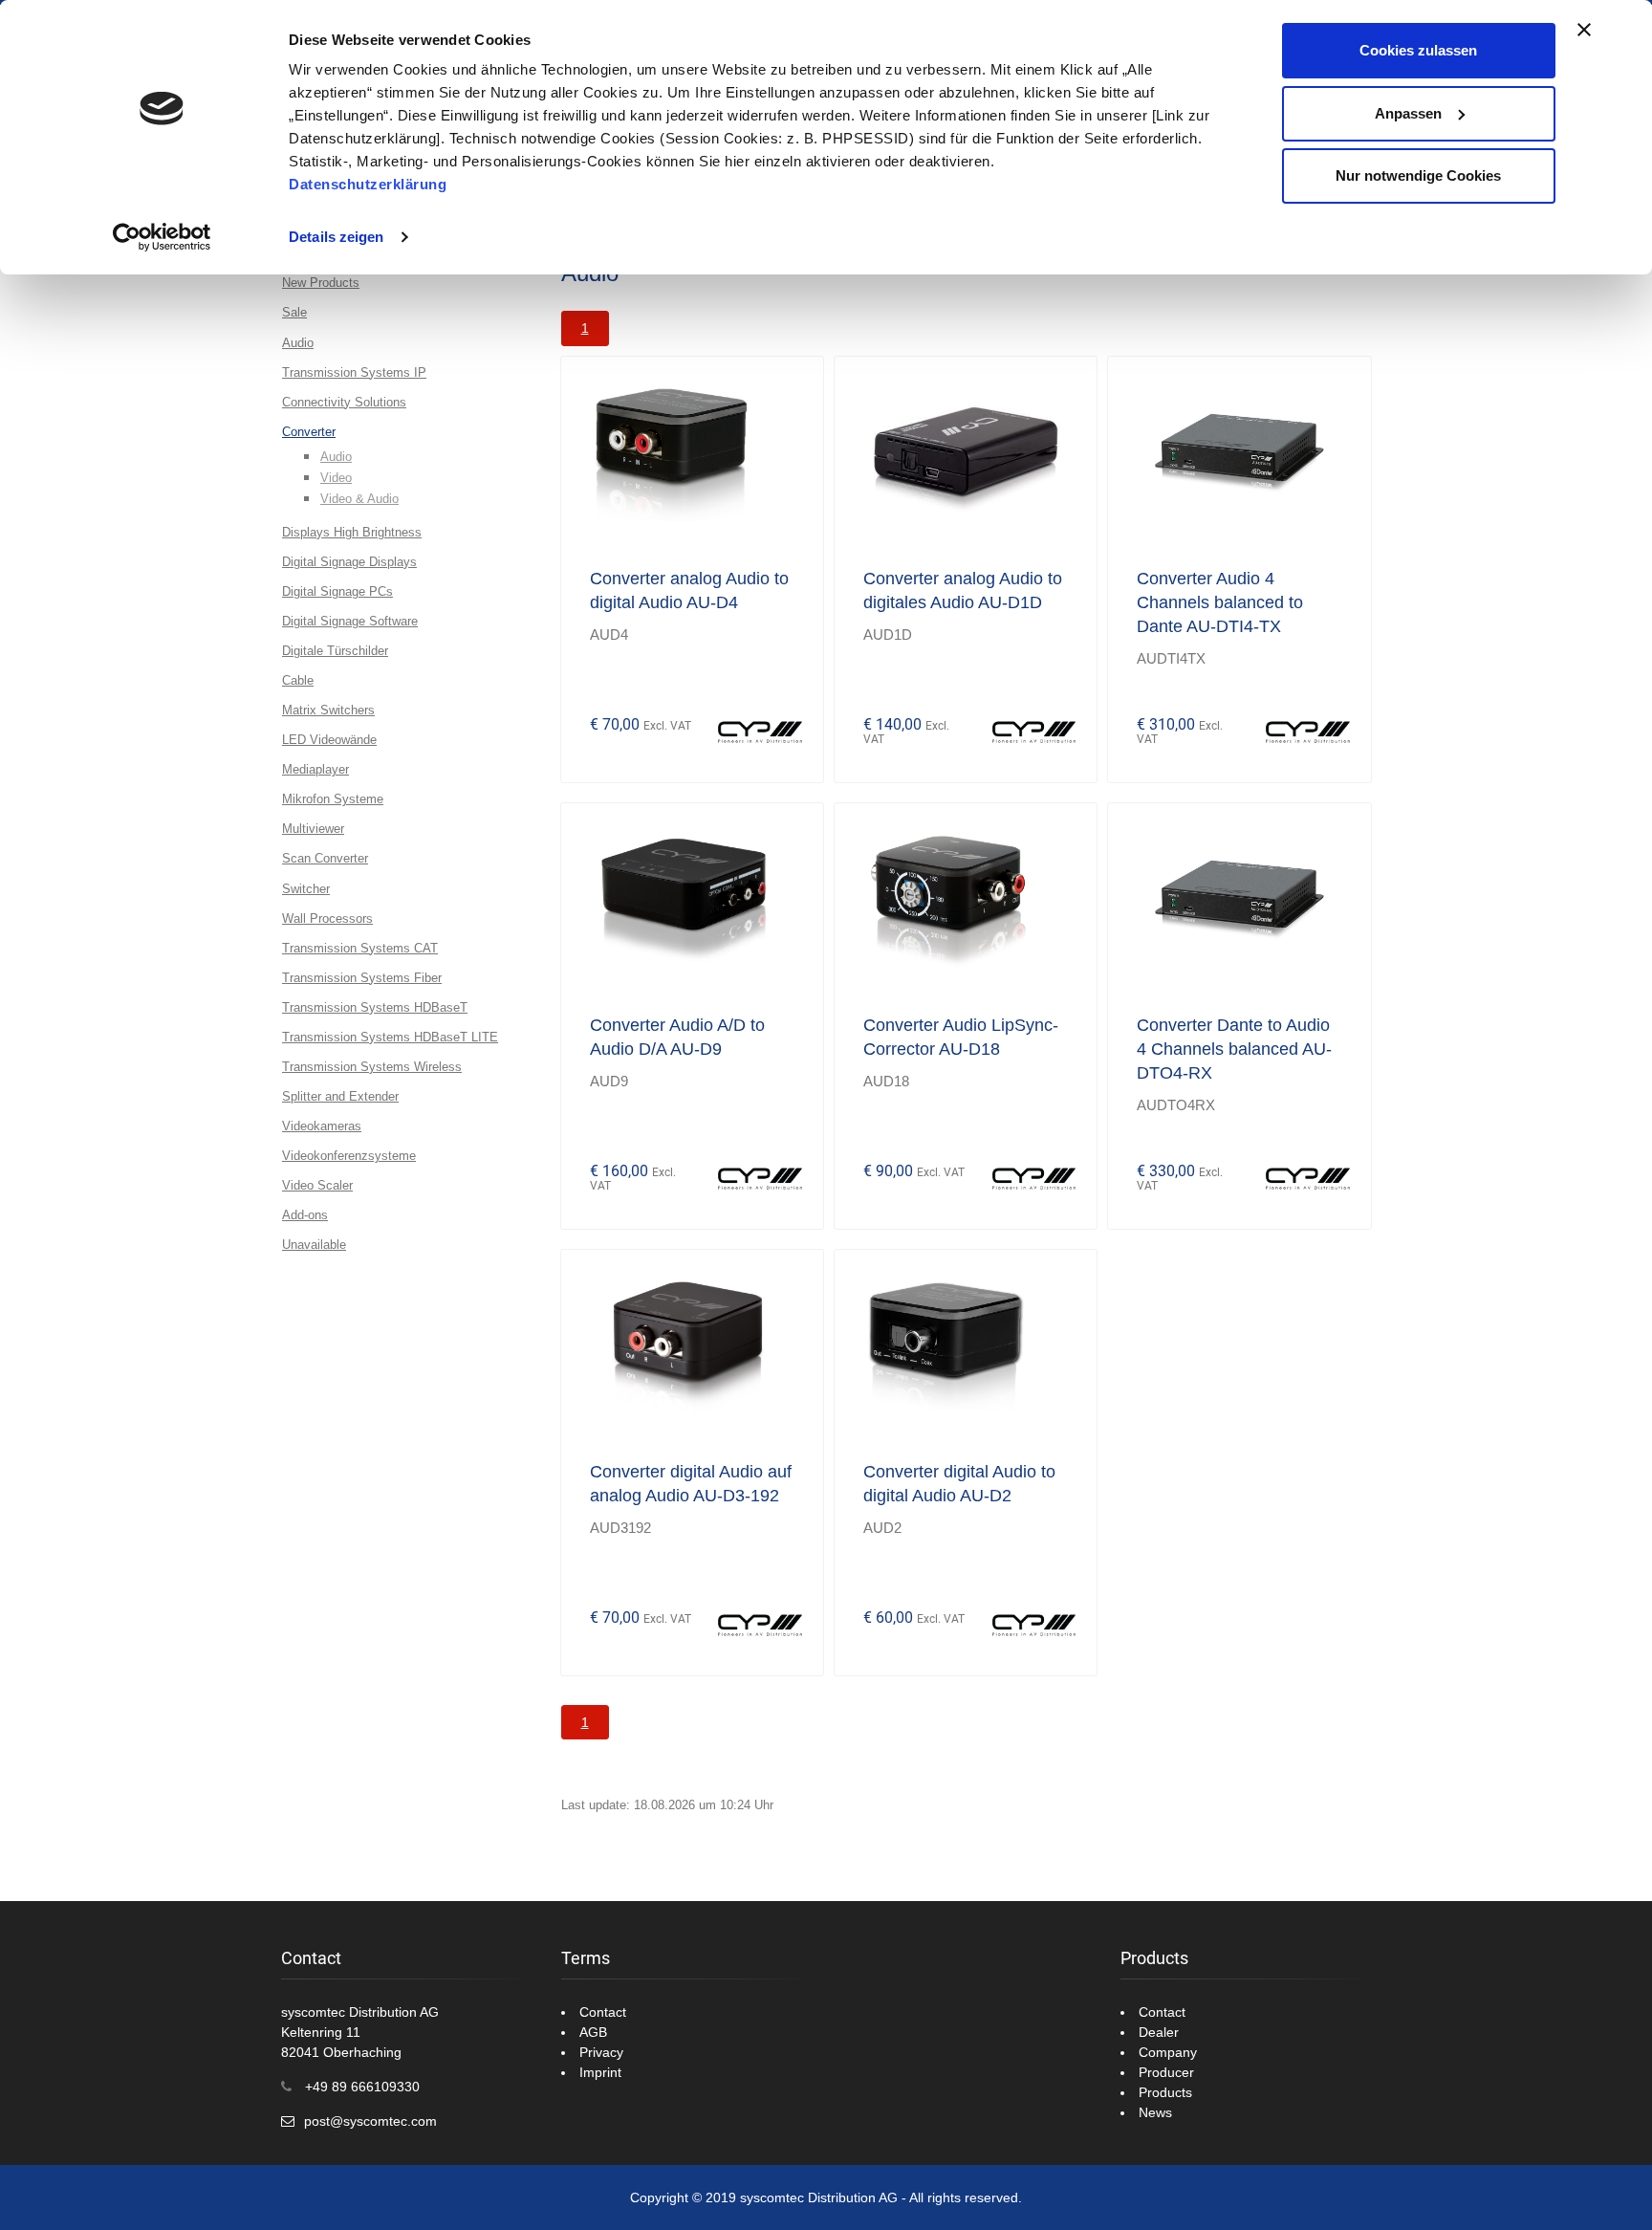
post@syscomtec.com (370, 2121)
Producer (1166, 2072)
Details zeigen (336, 237)
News (1155, 2112)
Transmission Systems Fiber (362, 978)
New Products (321, 283)
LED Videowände (329, 740)
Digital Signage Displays (349, 562)
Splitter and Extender (340, 1096)
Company (1168, 2052)
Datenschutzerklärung (368, 184)
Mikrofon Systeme (333, 799)
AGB (593, 2032)
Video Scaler (317, 1185)
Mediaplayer (315, 769)
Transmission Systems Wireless (372, 1067)
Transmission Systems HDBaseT (375, 1007)
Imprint (600, 2072)
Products (1165, 2092)
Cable (298, 680)
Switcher (306, 889)
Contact (603, 2012)
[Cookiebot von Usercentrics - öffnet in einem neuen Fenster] (162, 237)
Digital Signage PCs (337, 591)
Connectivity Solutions (344, 402)
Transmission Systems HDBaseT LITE (390, 1037)
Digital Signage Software (350, 621)
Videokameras (322, 1126)
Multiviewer (313, 829)
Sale (294, 312)
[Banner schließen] (1584, 30)
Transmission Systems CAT (360, 948)
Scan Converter (325, 858)
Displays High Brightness (352, 532)
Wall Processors (327, 918)
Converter (309, 432)
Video (336, 478)
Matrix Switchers (328, 710)
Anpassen (1408, 113)
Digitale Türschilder (335, 651)
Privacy (601, 2052)
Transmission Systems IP (354, 372)
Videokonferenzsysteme (349, 1156)
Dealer (1159, 2032)
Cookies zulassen (1418, 50)
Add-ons (305, 1215)
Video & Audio (359, 499)
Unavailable (314, 1245)
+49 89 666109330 (362, 2087)
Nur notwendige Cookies (1418, 175)
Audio (298, 343)
